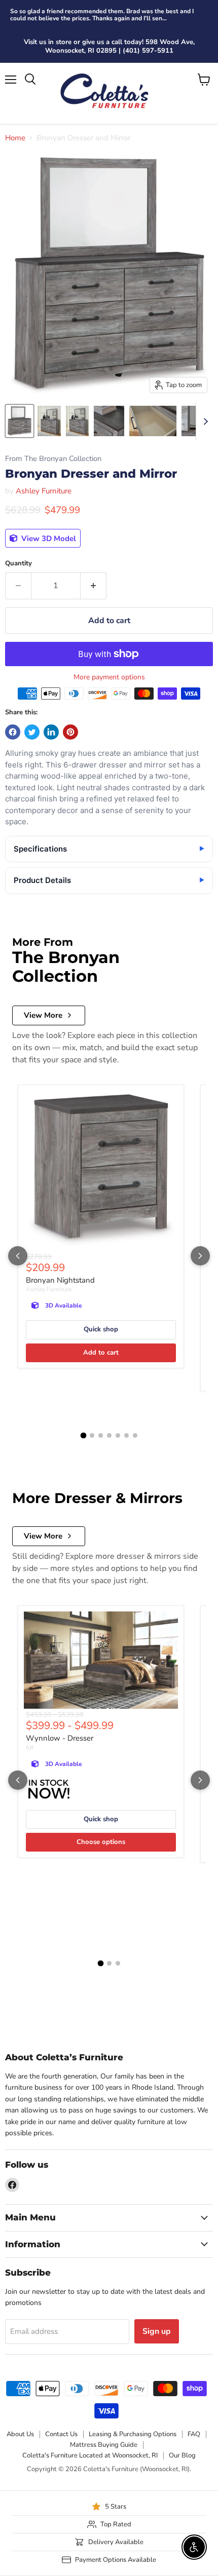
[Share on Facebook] (13, 732)
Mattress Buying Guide (104, 2445)
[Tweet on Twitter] (32, 732)
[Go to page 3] (101, 1435)
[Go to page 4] (109, 1435)
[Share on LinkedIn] (51, 732)
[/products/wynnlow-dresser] (101, 1660)
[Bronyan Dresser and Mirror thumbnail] (20, 421)
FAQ (194, 2434)
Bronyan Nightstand (60, 1280)
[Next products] (200, 1256)
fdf (30, 1748)
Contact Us (61, 2434)
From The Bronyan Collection (53, 459)
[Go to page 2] (92, 1435)
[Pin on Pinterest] (70, 732)
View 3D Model (48, 539)
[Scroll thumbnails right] (204, 421)
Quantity (19, 564)
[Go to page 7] (135, 1435)
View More (43, 1015)
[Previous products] (18, 1256)
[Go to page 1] (83, 1436)
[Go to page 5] (118, 1435)
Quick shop (101, 1329)
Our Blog (182, 2455)
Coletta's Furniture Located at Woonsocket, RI (90, 2455)
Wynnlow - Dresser (60, 1738)
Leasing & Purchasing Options (133, 2434)
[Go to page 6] (126, 1435)
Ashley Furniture (44, 491)
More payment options (109, 677)
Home (15, 138)
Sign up (157, 2331)
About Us (20, 2434)
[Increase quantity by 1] (94, 586)
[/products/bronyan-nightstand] (101, 1171)
